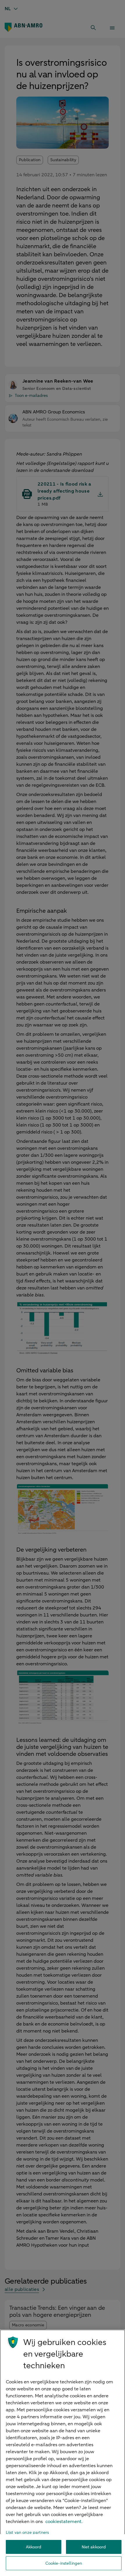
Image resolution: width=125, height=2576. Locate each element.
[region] (63, 2453)
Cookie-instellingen (64, 2563)
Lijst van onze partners (27, 2533)
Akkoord (34, 2547)
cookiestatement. (64, 2522)
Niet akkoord (94, 2547)
